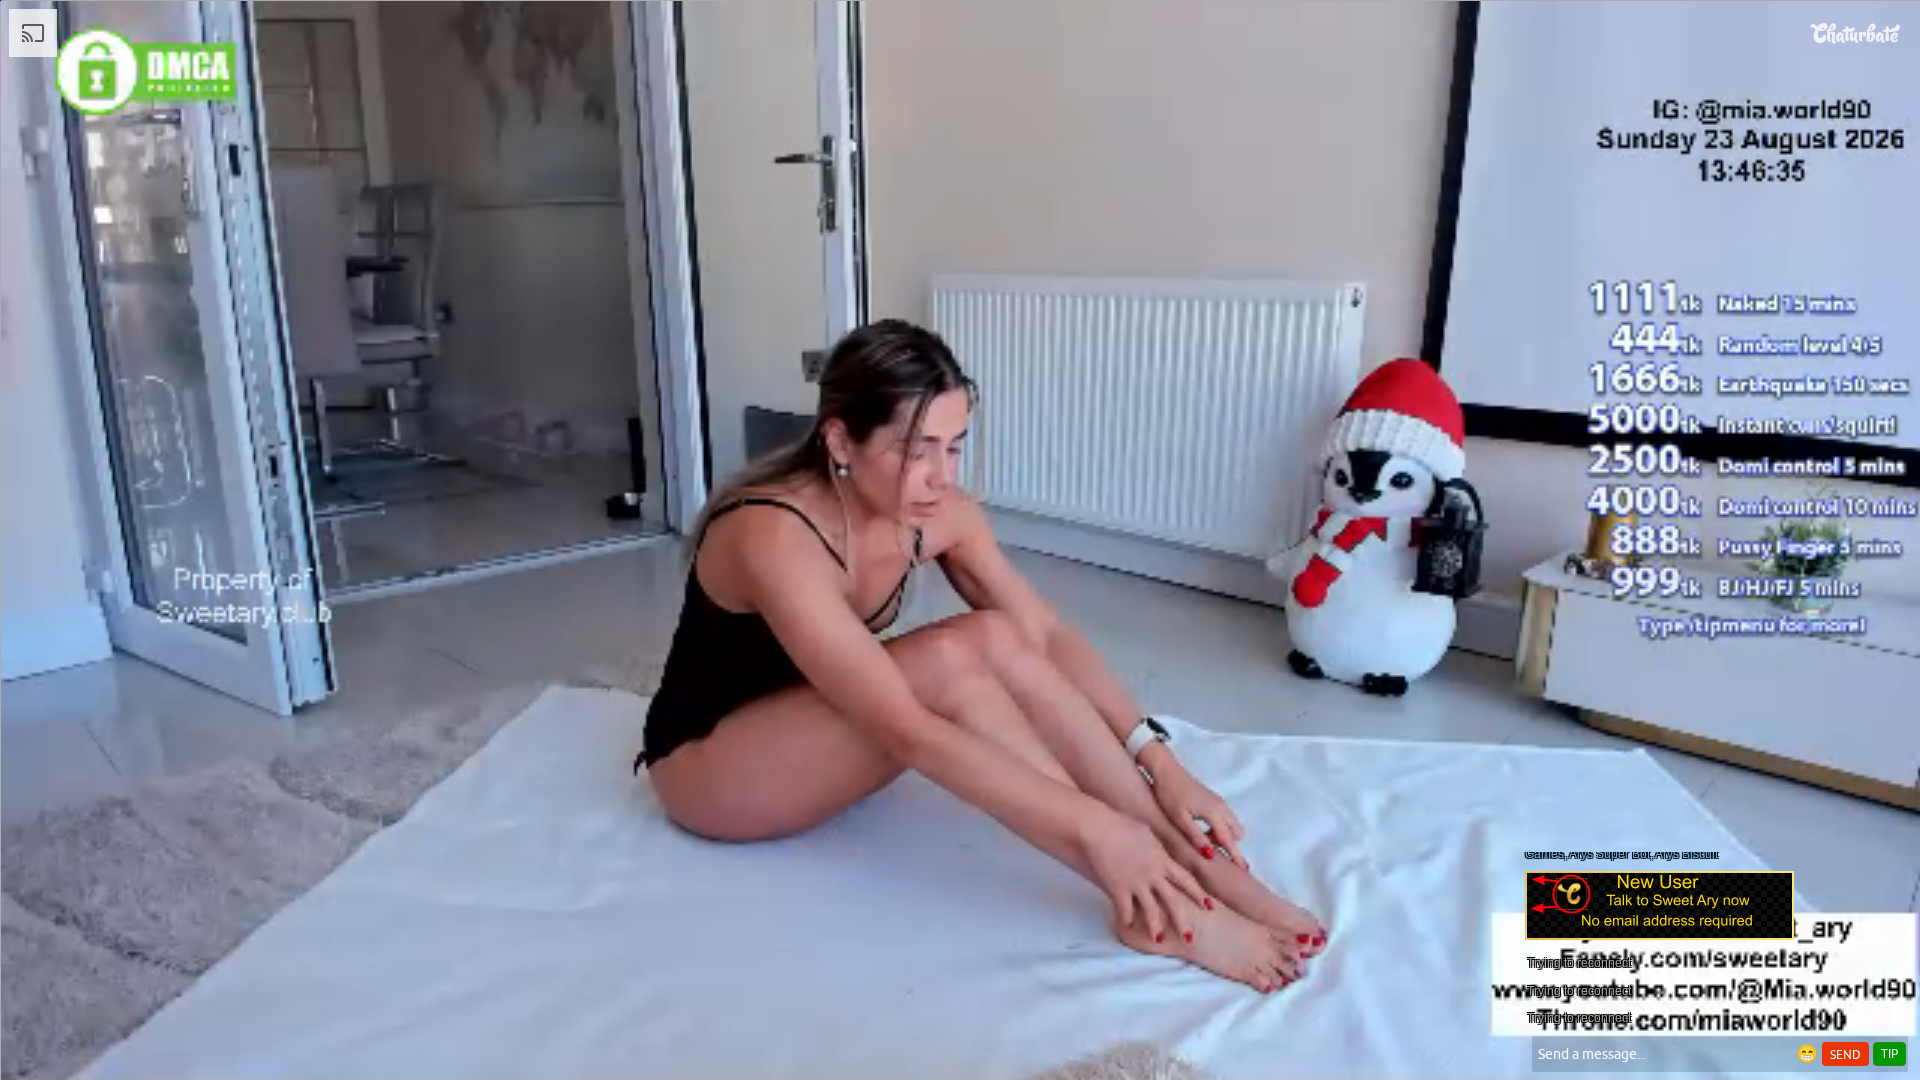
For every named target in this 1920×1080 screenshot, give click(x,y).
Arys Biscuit (1686, 854)
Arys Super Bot (1609, 854)
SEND (1845, 1055)
